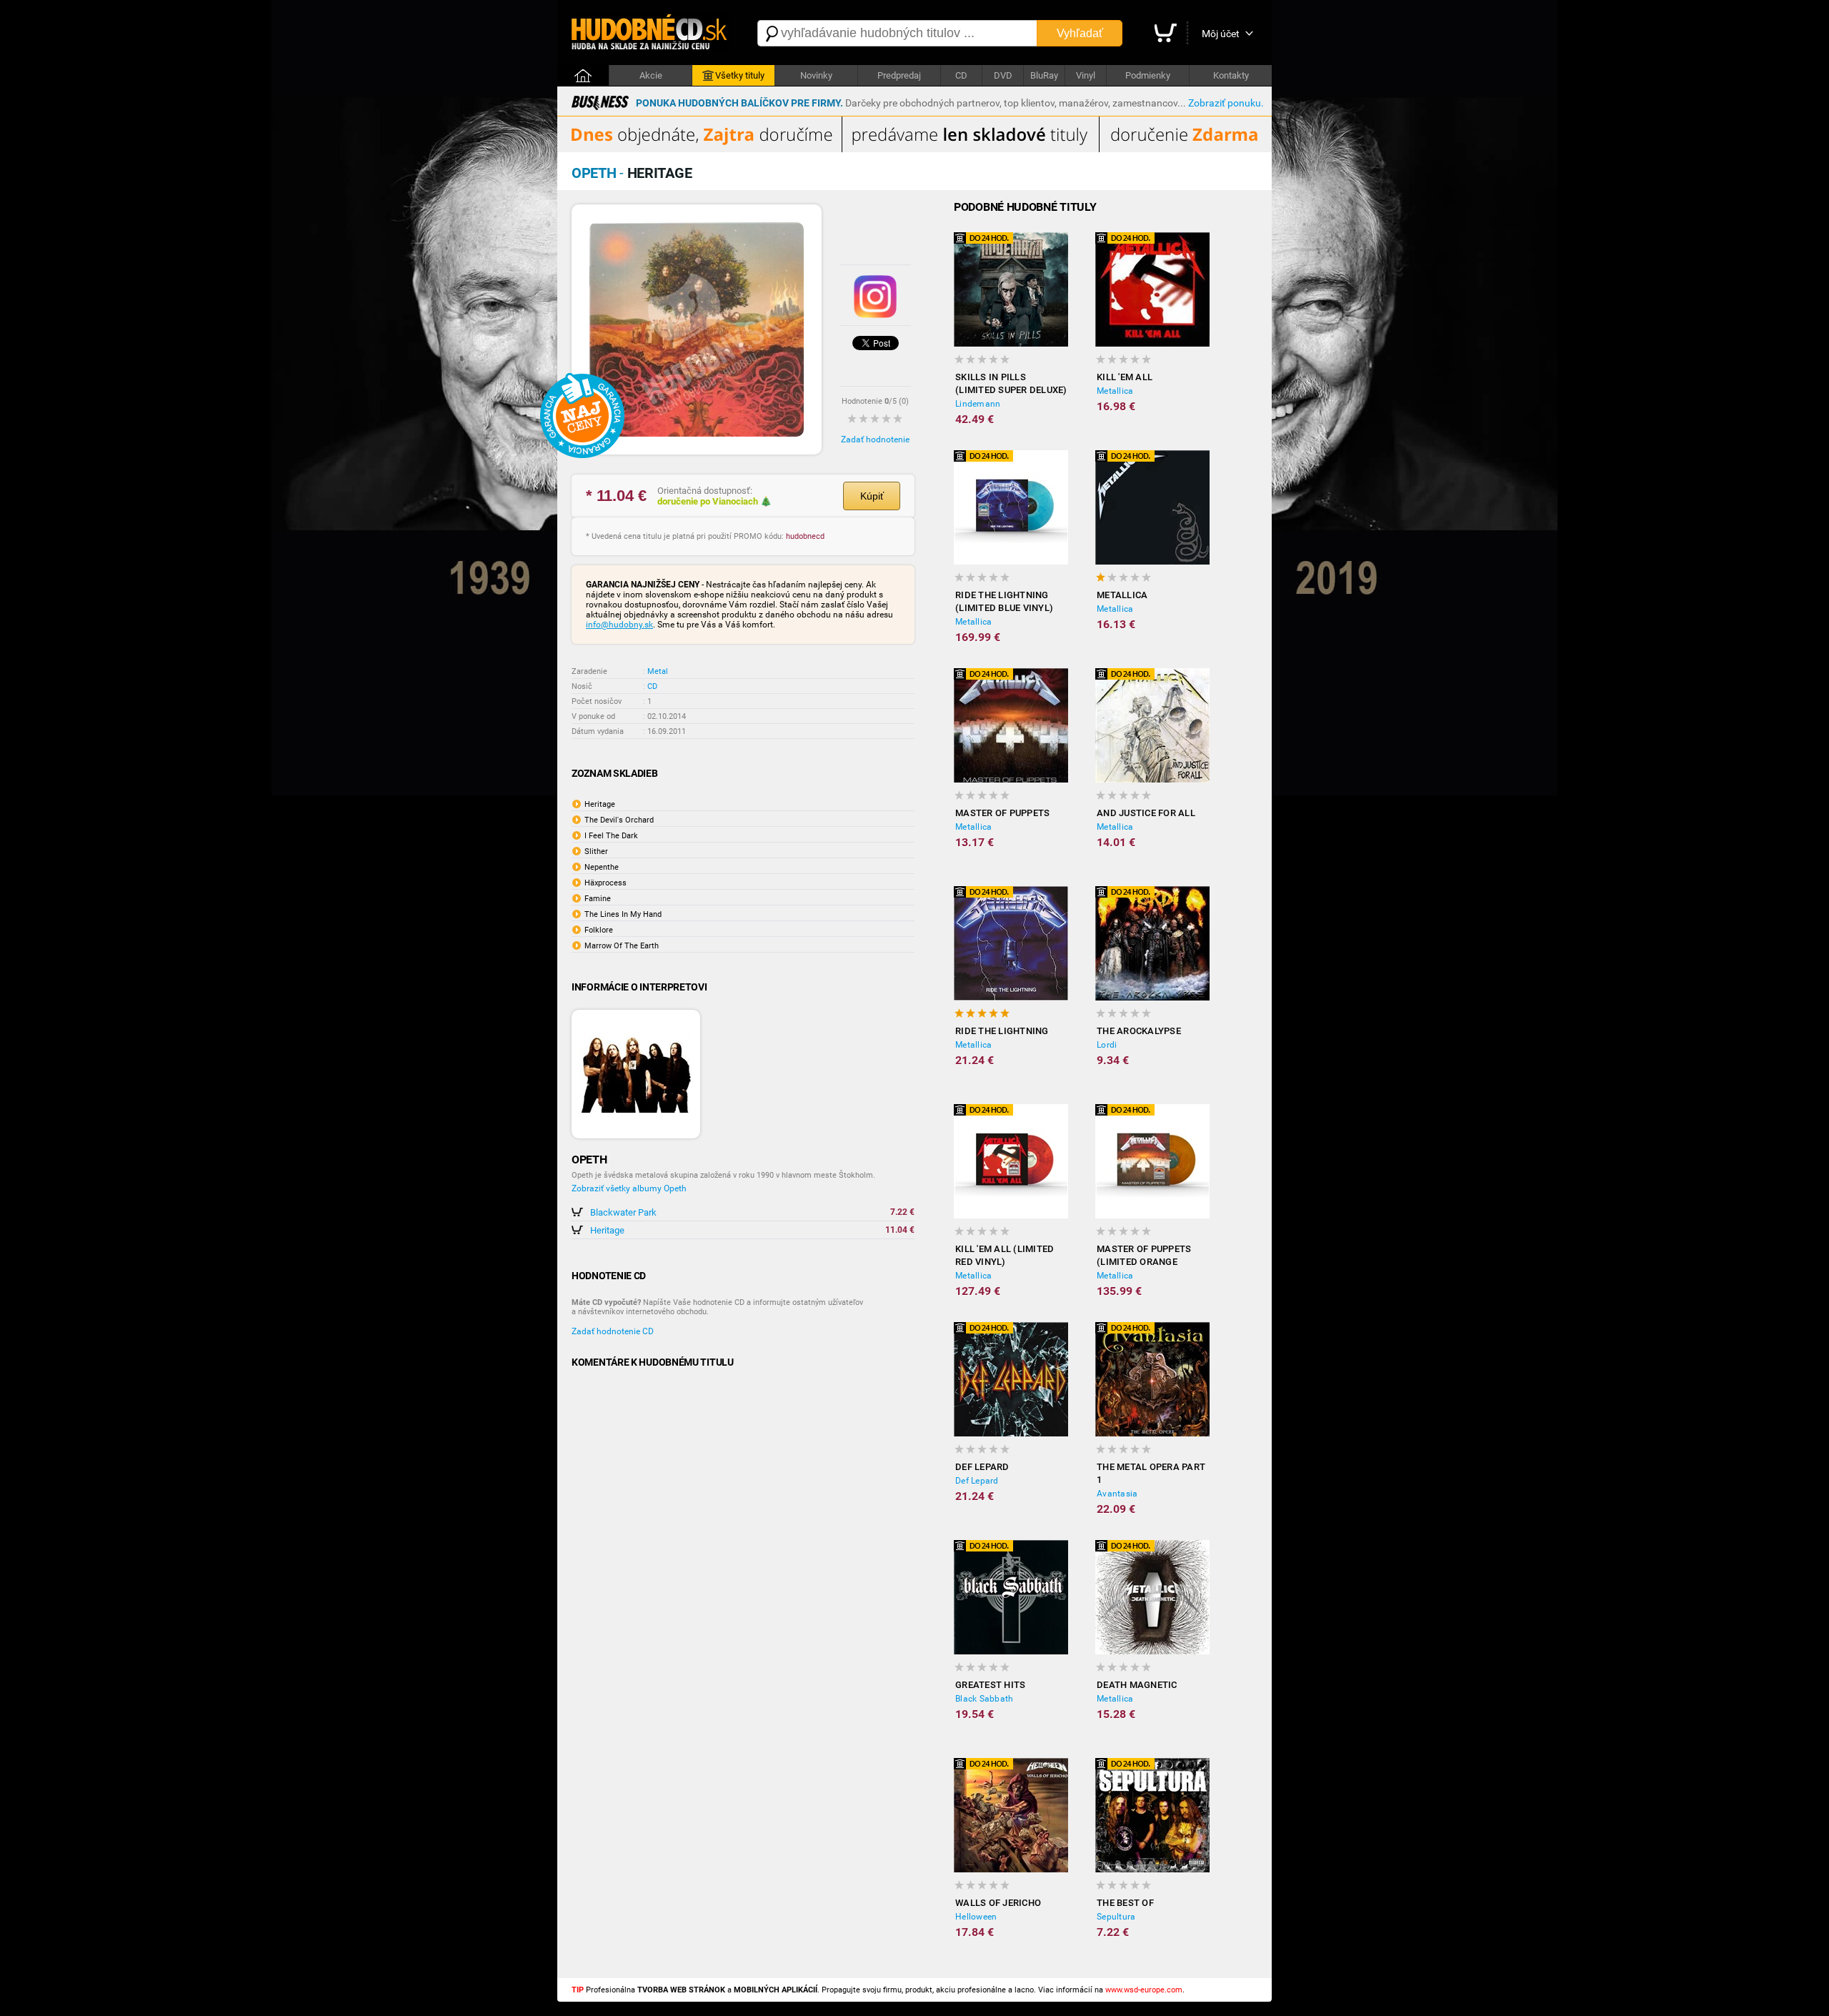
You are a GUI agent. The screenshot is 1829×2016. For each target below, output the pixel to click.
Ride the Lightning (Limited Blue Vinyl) (1004, 601)
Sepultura (1116, 1917)
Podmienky (1148, 75)
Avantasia (1117, 1494)
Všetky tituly (740, 75)
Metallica (1115, 391)
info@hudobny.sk (619, 625)
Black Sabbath (984, 1699)
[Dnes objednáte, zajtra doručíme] (914, 149)
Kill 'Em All (1125, 377)
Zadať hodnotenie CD (613, 1331)
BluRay (1044, 75)
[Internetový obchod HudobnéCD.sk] (650, 33)
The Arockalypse (1139, 1031)
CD (961, 75)
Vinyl (1086, 75)
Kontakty (1231, 75)
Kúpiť (872, 496)
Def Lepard (982, 1467)
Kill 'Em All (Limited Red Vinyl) (1005, 1255)
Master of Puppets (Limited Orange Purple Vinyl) (1144, 1256)
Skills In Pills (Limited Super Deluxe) (1011, 383)
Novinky (816, 75)
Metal (658, 671)
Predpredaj (899, 75)
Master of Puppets (1002, 813)
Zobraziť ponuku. (1226, 103)
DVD (1003, 75)
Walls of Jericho (998, 1903)
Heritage (607, 1230)
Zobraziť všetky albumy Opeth (629, 1188)
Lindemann (978, 404)
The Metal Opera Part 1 (1151, 1473)
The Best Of (1125, 1903)
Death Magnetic (1137, 1685)
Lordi (1107, 1045)
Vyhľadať (1080, 33)
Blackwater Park (623, 1212)
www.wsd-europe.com (1144, 1990)
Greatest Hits (990, 1685)
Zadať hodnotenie (875, 440)
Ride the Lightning (1002, 1031)
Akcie (651, 75)
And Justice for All (1146, 813)
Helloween (976, 1917)
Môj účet (1221, 34)
